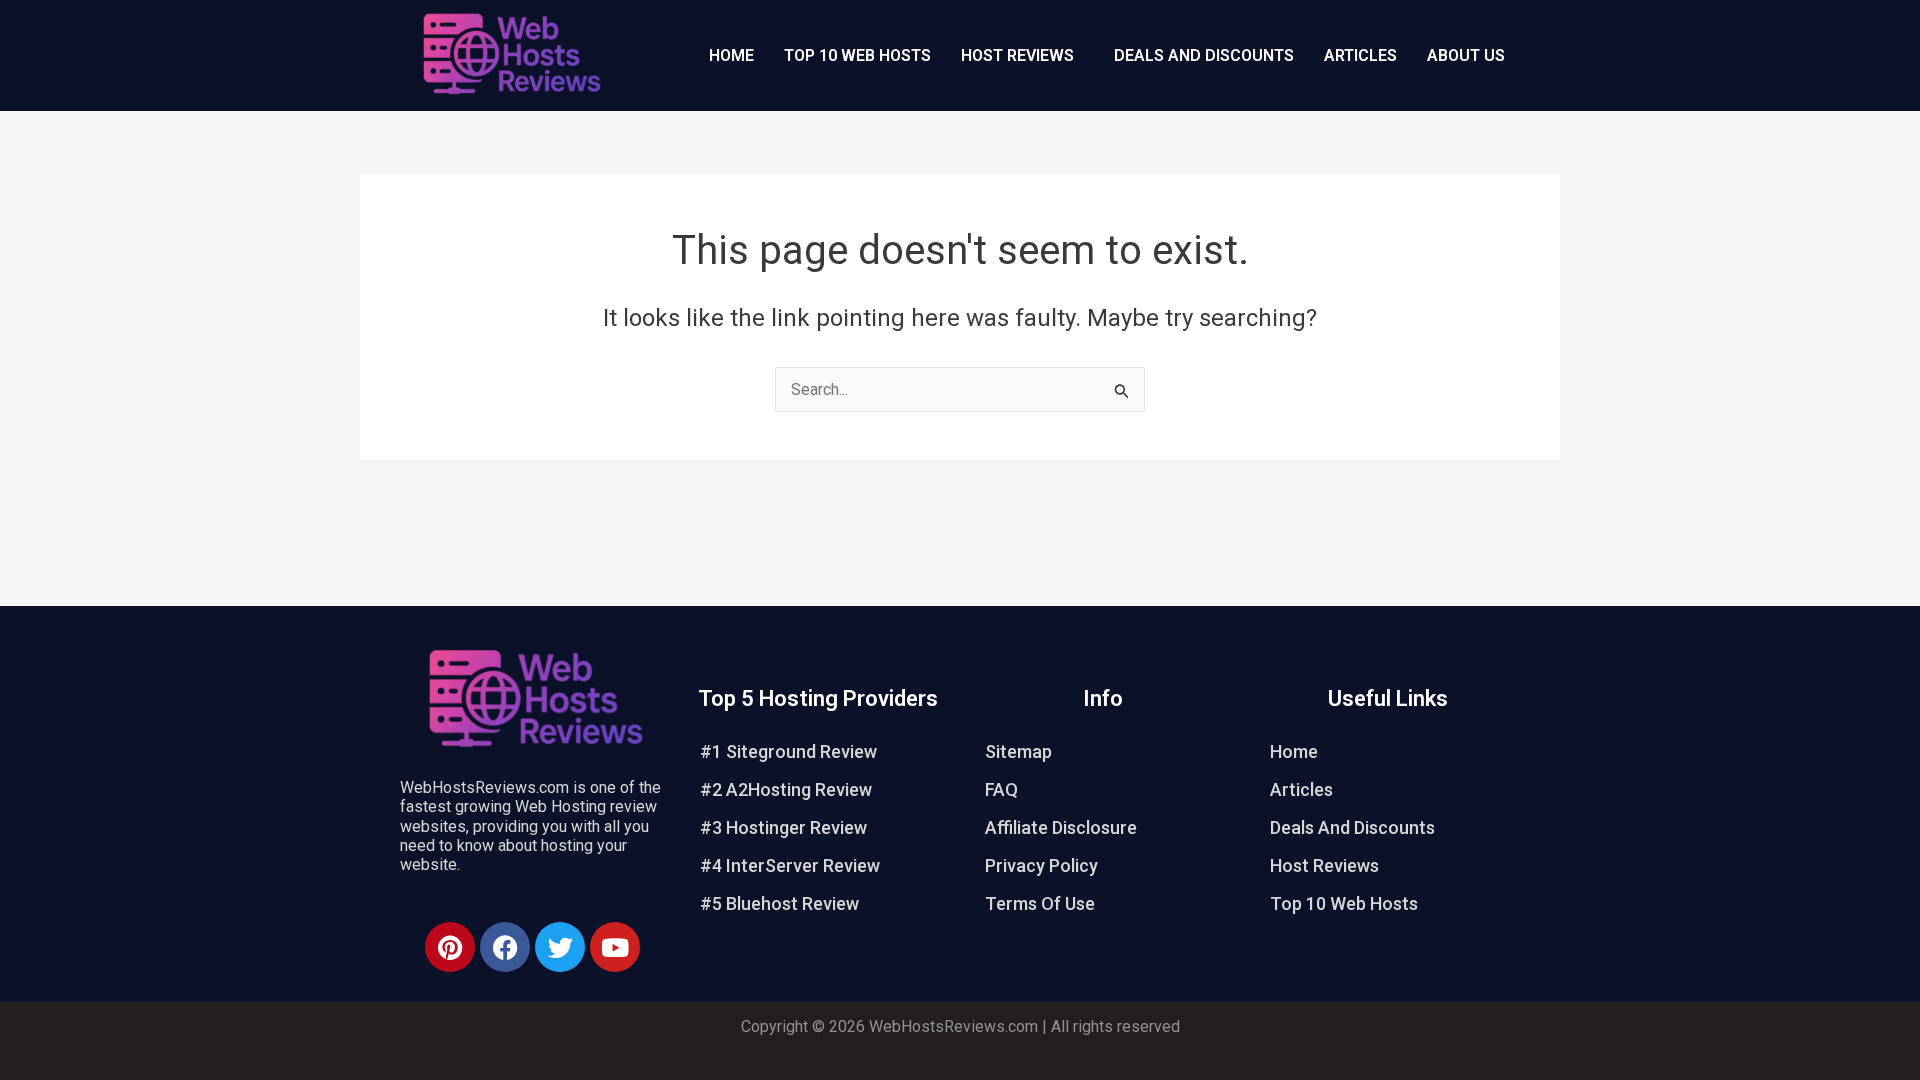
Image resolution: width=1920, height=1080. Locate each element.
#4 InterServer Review (790, 865)
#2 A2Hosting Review (786, 789)
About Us (1466, 55)
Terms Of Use (1040, 903)
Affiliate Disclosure (1061, 827)
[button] (1022, 56)
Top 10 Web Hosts (857, 55)
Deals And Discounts (1204, 55)
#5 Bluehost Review (779, 903)
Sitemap (1018, 751)
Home (731, 55)
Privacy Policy (1041, 865)
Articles (1360, 55)
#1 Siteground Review (788, 751)
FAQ (1001, 789)
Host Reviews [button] (1017, 55)
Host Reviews (1324, 865)
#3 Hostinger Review (783, 827)
